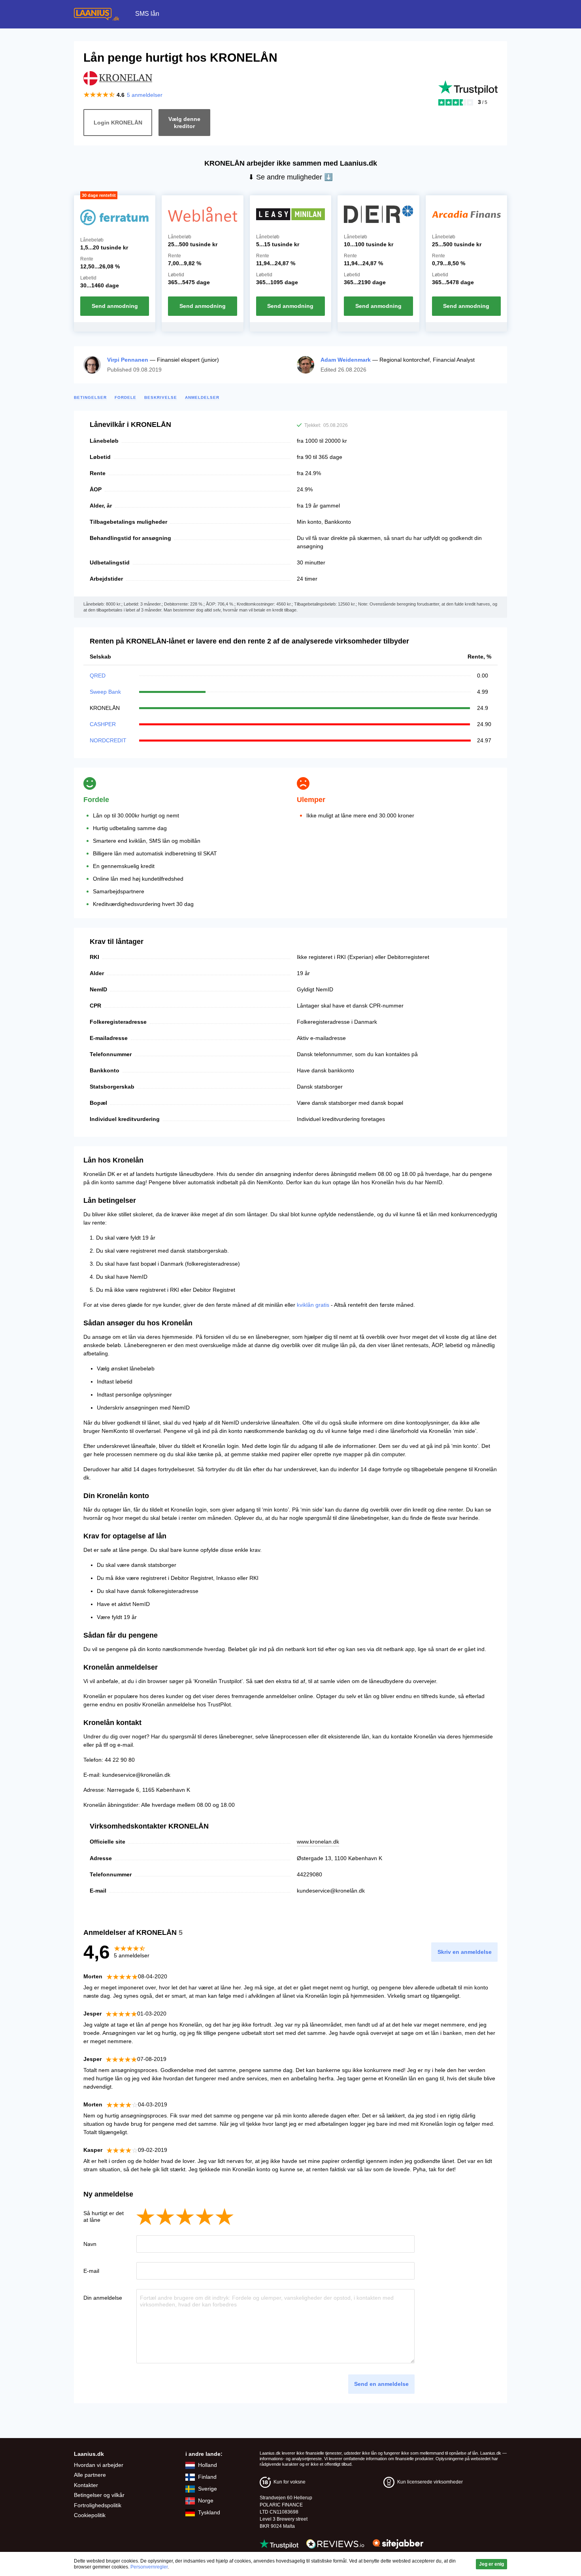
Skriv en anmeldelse (465, 1952)
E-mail (91, 2271)
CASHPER (103, 724)
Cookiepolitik (90, 2515)
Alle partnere (90, 2475)
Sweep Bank (105, 692)
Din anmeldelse (103, 2298)
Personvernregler (149, 2567)
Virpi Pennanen (128, 360)
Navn (90, 2244)
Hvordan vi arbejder (99, 2465)
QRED (98, 676)
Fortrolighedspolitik (98, 2505)
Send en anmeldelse (381, 2384)
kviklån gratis (313, 1305)
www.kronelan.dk (318, 1842)
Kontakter (86, 2485)
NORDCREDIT (108, 740)
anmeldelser (145, 95)
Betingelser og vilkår (99, 2495)
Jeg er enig (491, 2564)
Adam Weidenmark (346, 360)
